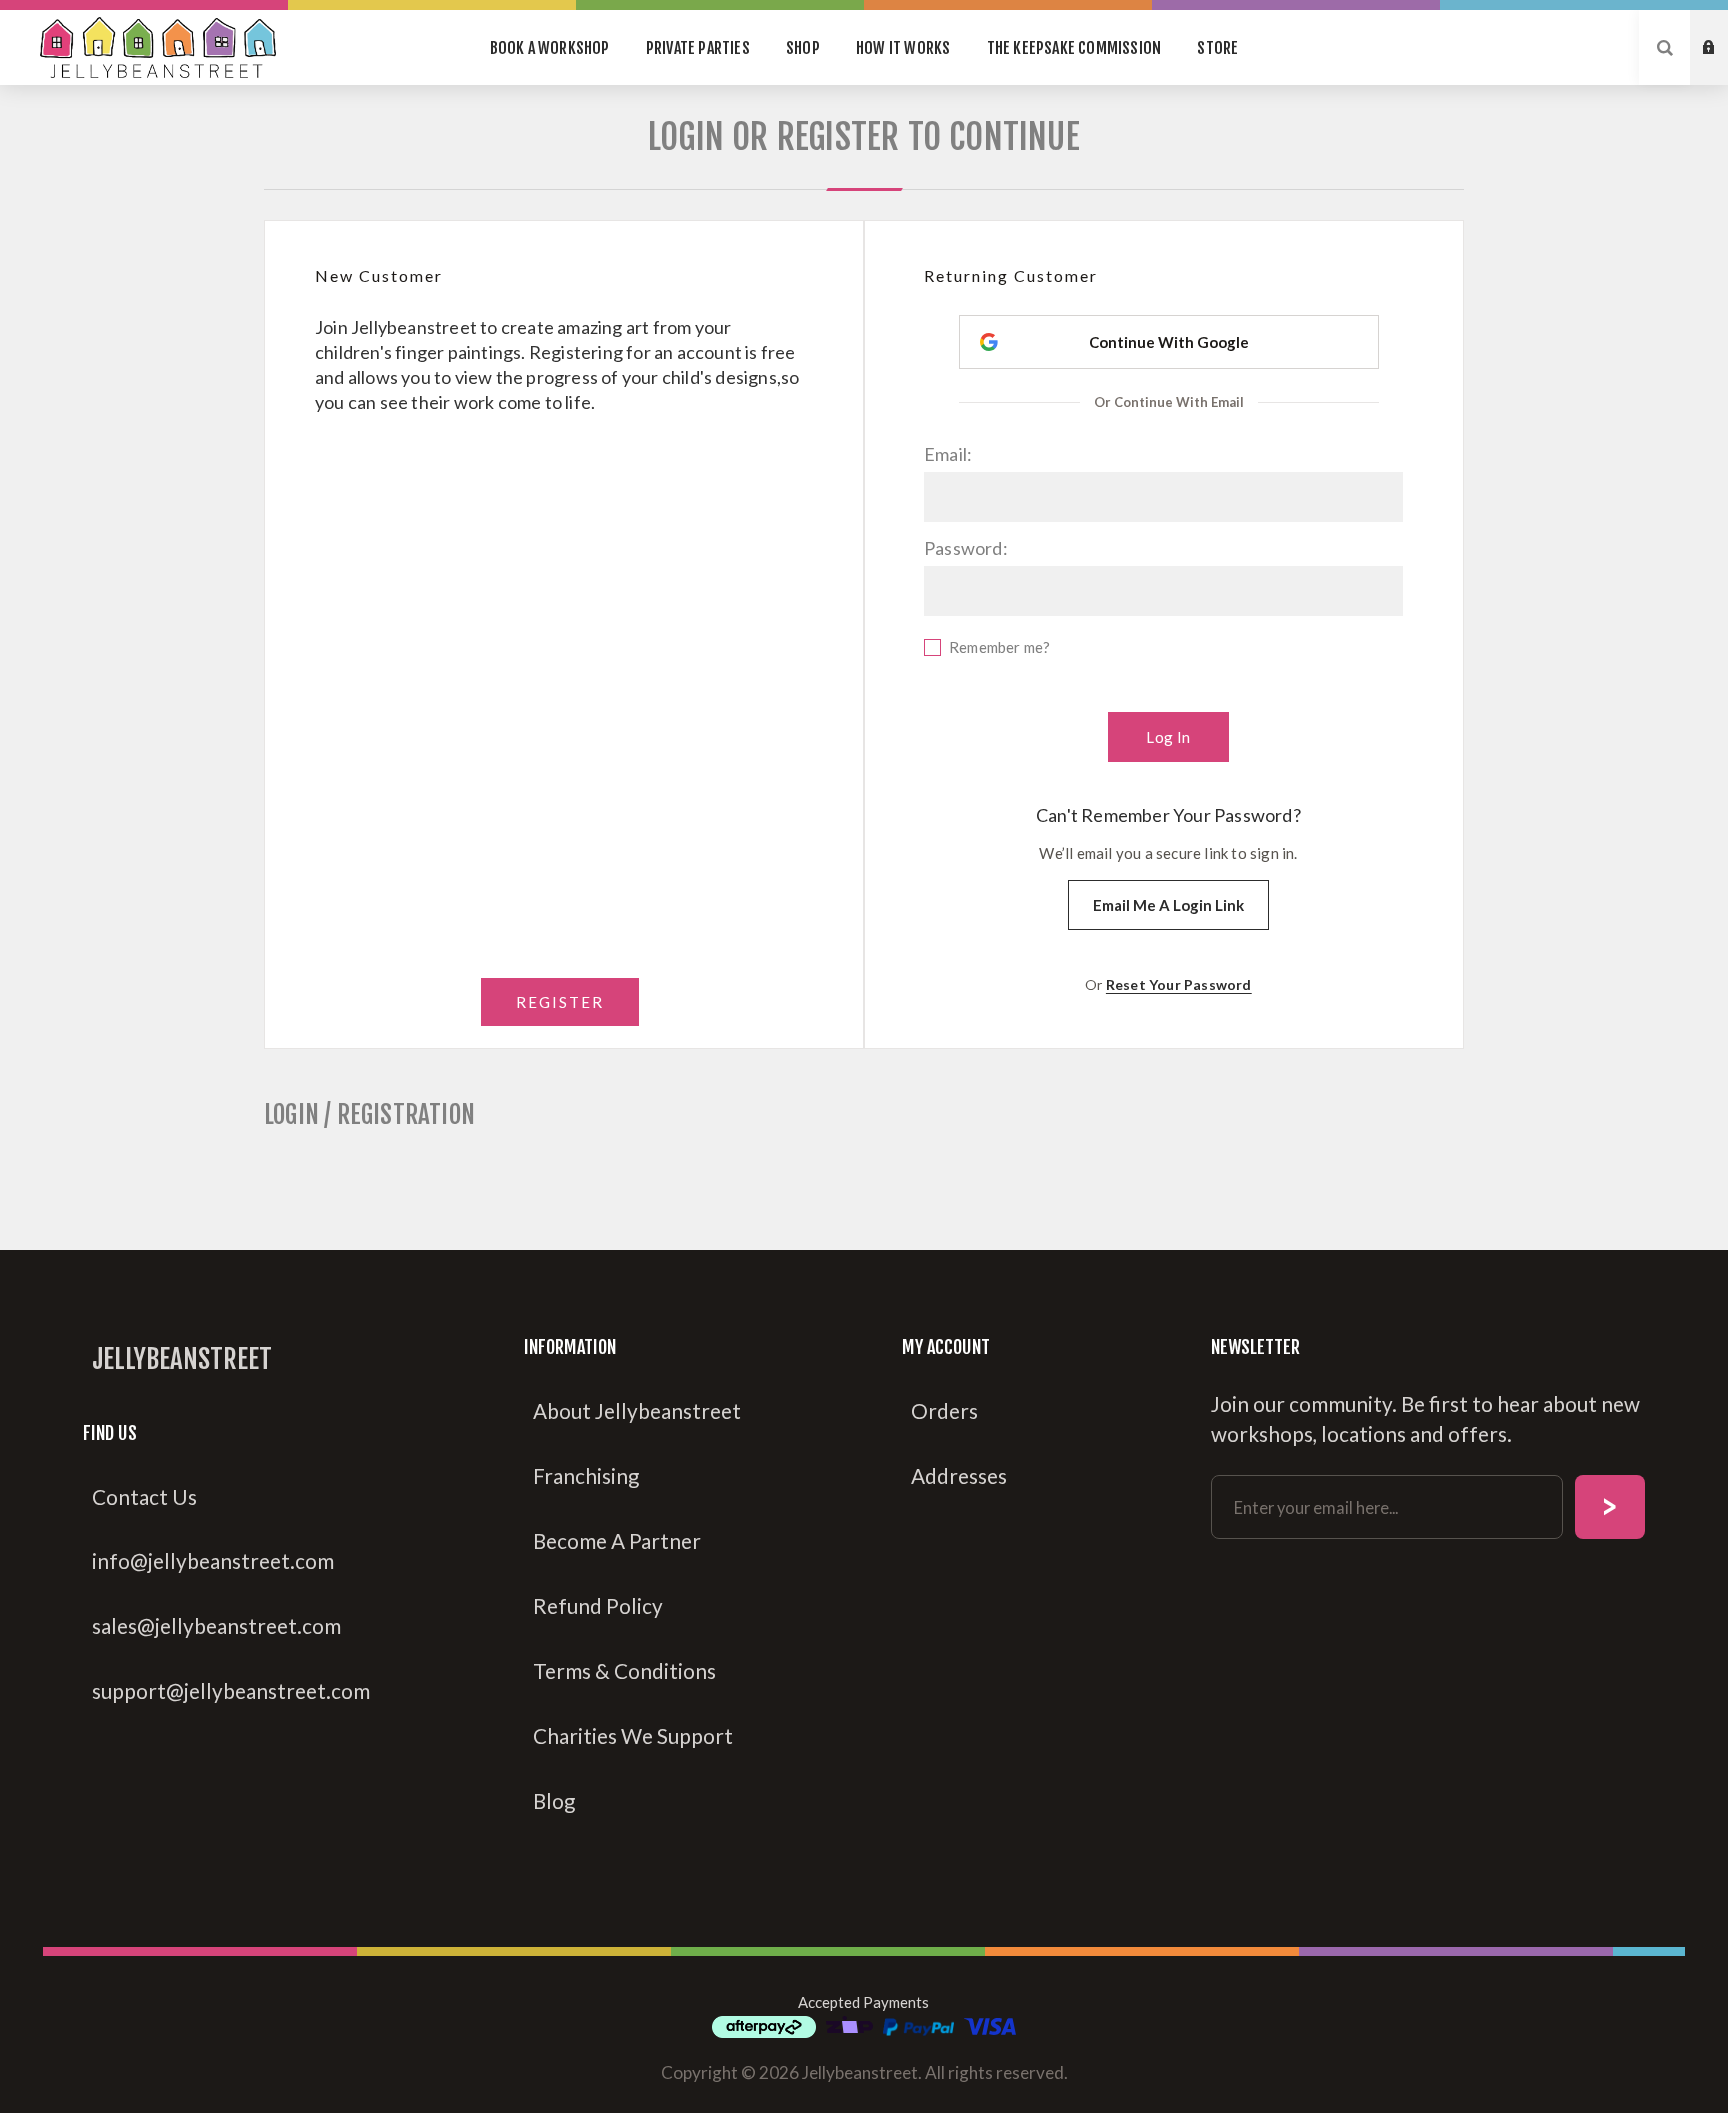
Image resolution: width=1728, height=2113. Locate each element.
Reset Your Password (1179, 984)
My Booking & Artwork (1724, 29)
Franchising (586, 1476)
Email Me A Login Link (1168, 905)
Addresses (959, 1476)
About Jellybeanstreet (637, 1411)
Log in (1724, 67)
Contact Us (144, 1497)
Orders (944, 1411)
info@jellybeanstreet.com (213, 1561)
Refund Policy (598, 1606)
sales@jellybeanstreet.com (216, 1626)
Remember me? (999, 647)
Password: (966, 548)
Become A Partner (617, 1541)
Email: (948, 454)
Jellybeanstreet (182, 1359)
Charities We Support (633, 1736)
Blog (554, 1801)
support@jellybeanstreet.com (231, 1691)
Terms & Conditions (624, 1671)
